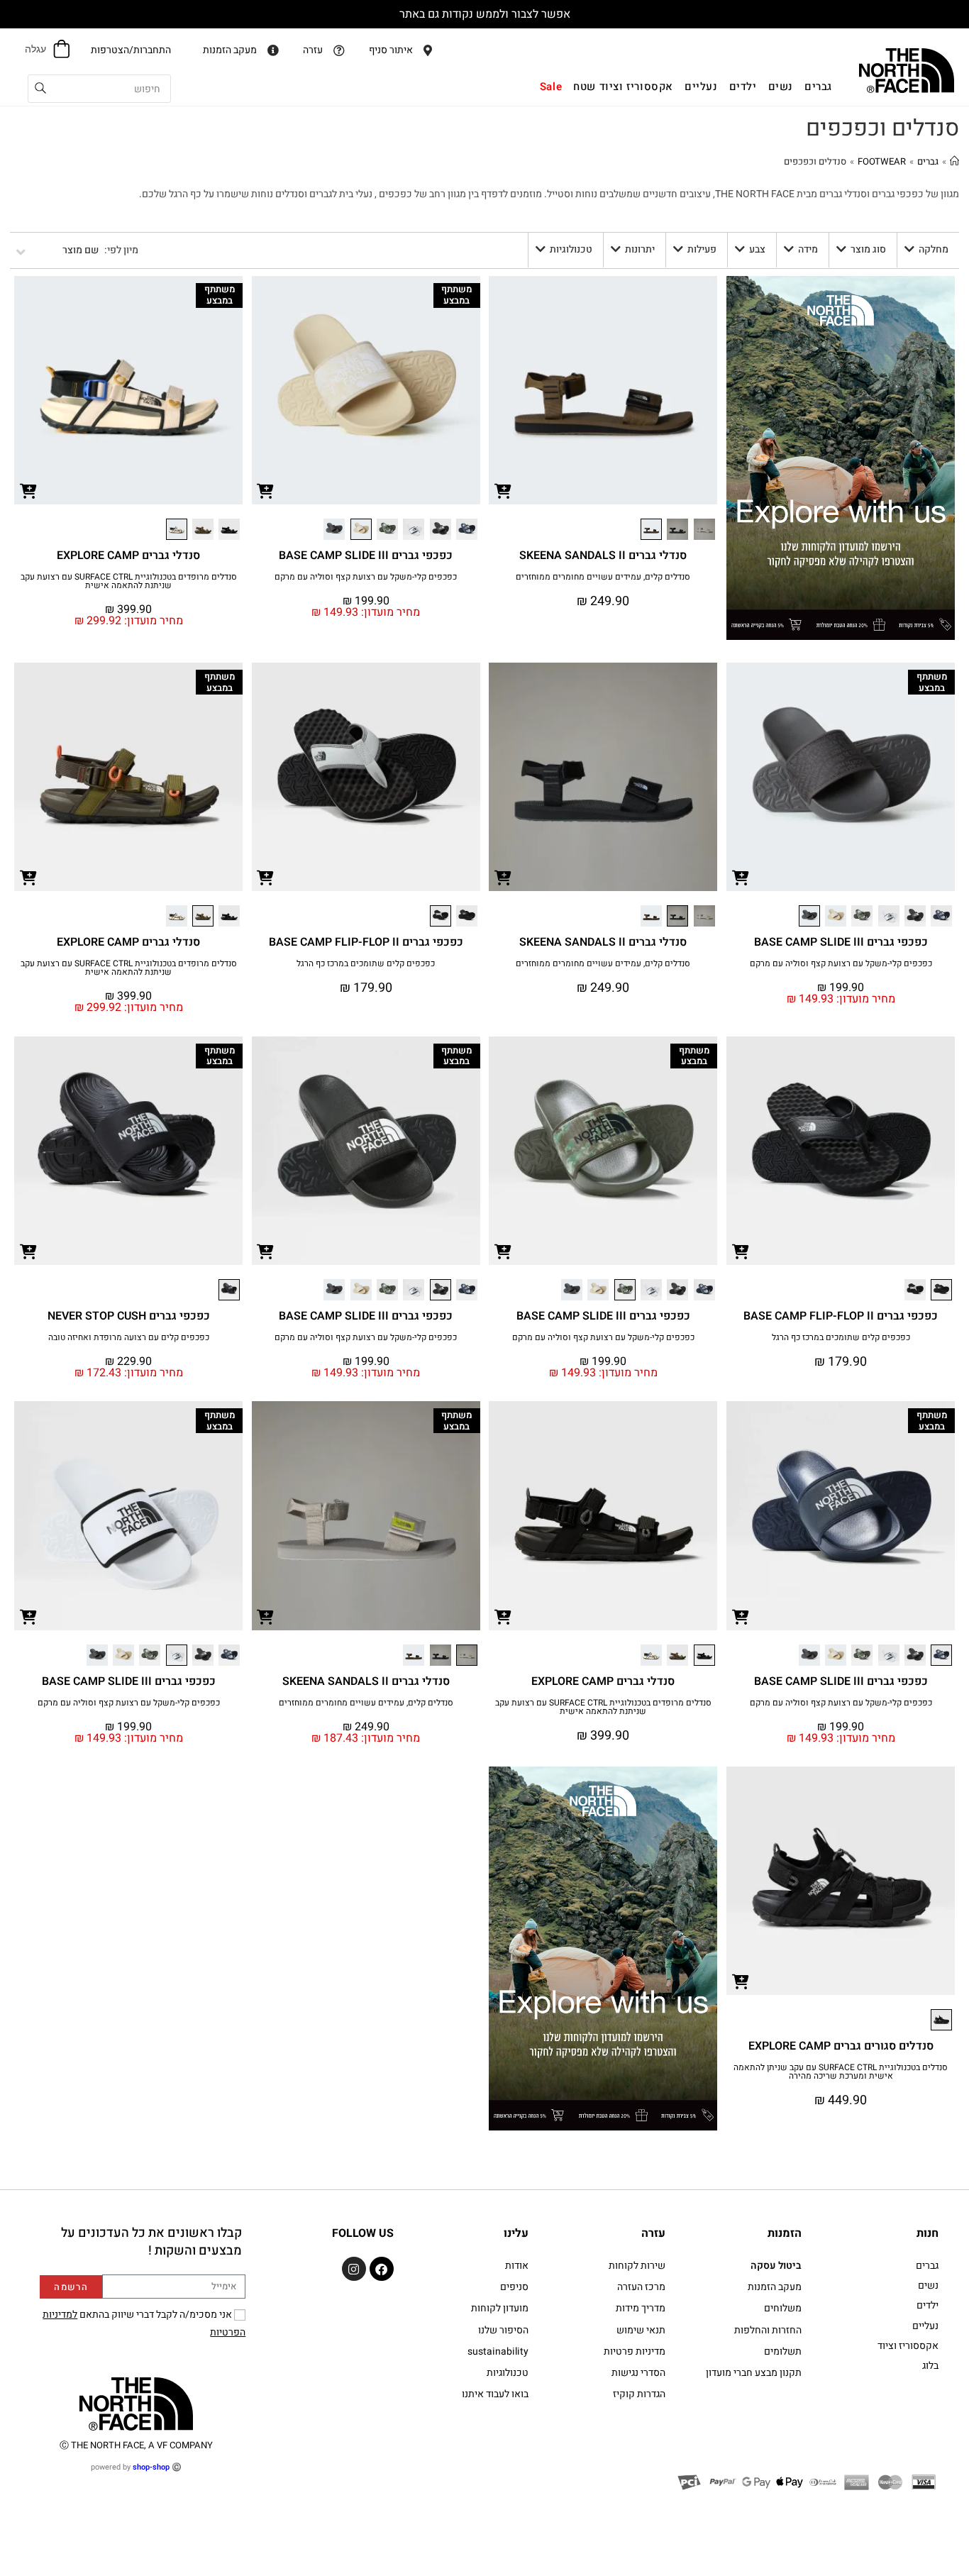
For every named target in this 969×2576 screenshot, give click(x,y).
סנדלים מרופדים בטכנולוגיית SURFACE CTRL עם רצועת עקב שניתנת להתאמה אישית (129, 581)
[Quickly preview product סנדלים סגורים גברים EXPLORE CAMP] (741, 1981)
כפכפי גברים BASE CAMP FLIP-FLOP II (366, 942)
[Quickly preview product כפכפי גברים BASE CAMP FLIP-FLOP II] (266, 877)
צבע (757, 249)
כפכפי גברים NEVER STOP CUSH (129, 1316)
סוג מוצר (868, 249)
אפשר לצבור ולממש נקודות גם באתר (485, 14)
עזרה (653, 2233)
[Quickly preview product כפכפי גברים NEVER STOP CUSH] (28, 1251)
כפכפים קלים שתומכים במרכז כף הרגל (366, 963)
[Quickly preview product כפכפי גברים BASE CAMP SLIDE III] (266, 490)
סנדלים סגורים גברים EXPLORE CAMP (841, 2046)
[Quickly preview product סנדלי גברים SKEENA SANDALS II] (503, 490)
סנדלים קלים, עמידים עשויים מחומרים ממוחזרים (603, 577)
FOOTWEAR (882, 161)
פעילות (702, 249)
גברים (928, 161)
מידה (808, 249)
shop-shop (151, 2467)
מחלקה (934, 249)
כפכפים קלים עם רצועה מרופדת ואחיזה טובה (129, 1337)
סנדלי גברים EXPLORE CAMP (128, 555)
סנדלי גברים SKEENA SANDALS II (603, 555)
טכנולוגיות (571, 249)
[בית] (954, 161)
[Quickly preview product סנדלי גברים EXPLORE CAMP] (28, 490)
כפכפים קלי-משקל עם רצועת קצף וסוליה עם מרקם (366, 577)
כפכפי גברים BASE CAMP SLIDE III (366, 555)
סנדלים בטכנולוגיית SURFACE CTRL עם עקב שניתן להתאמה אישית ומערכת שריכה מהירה (841, 2072)
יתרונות (640, 249)
